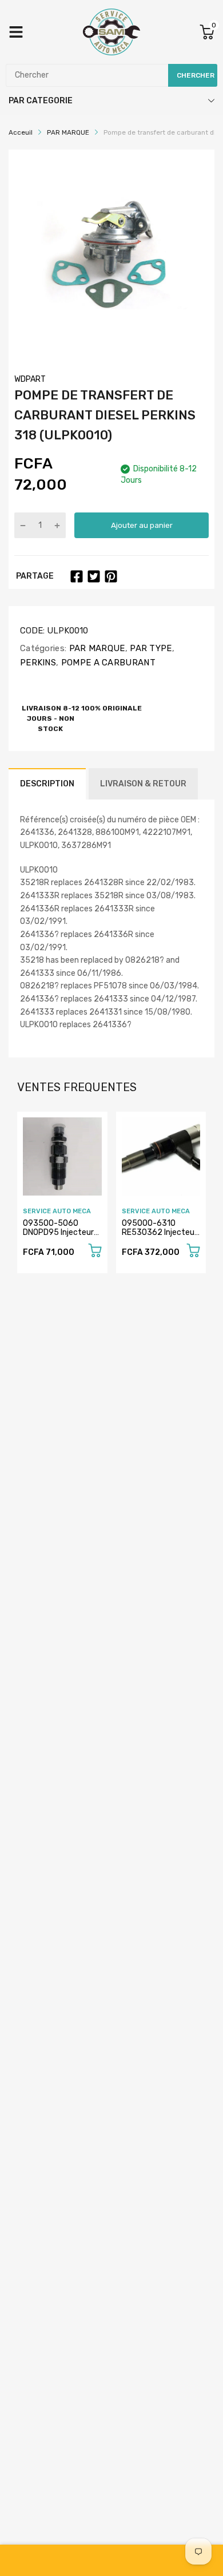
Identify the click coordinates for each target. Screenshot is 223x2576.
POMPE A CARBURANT (107, 663)
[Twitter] (94, 576)
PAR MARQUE (95, 648)
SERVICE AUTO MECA (57, 1211)
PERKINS (38, 663)
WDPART (30, 379)
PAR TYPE (150, 648)
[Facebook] (77, 576)
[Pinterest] (111, 576)
